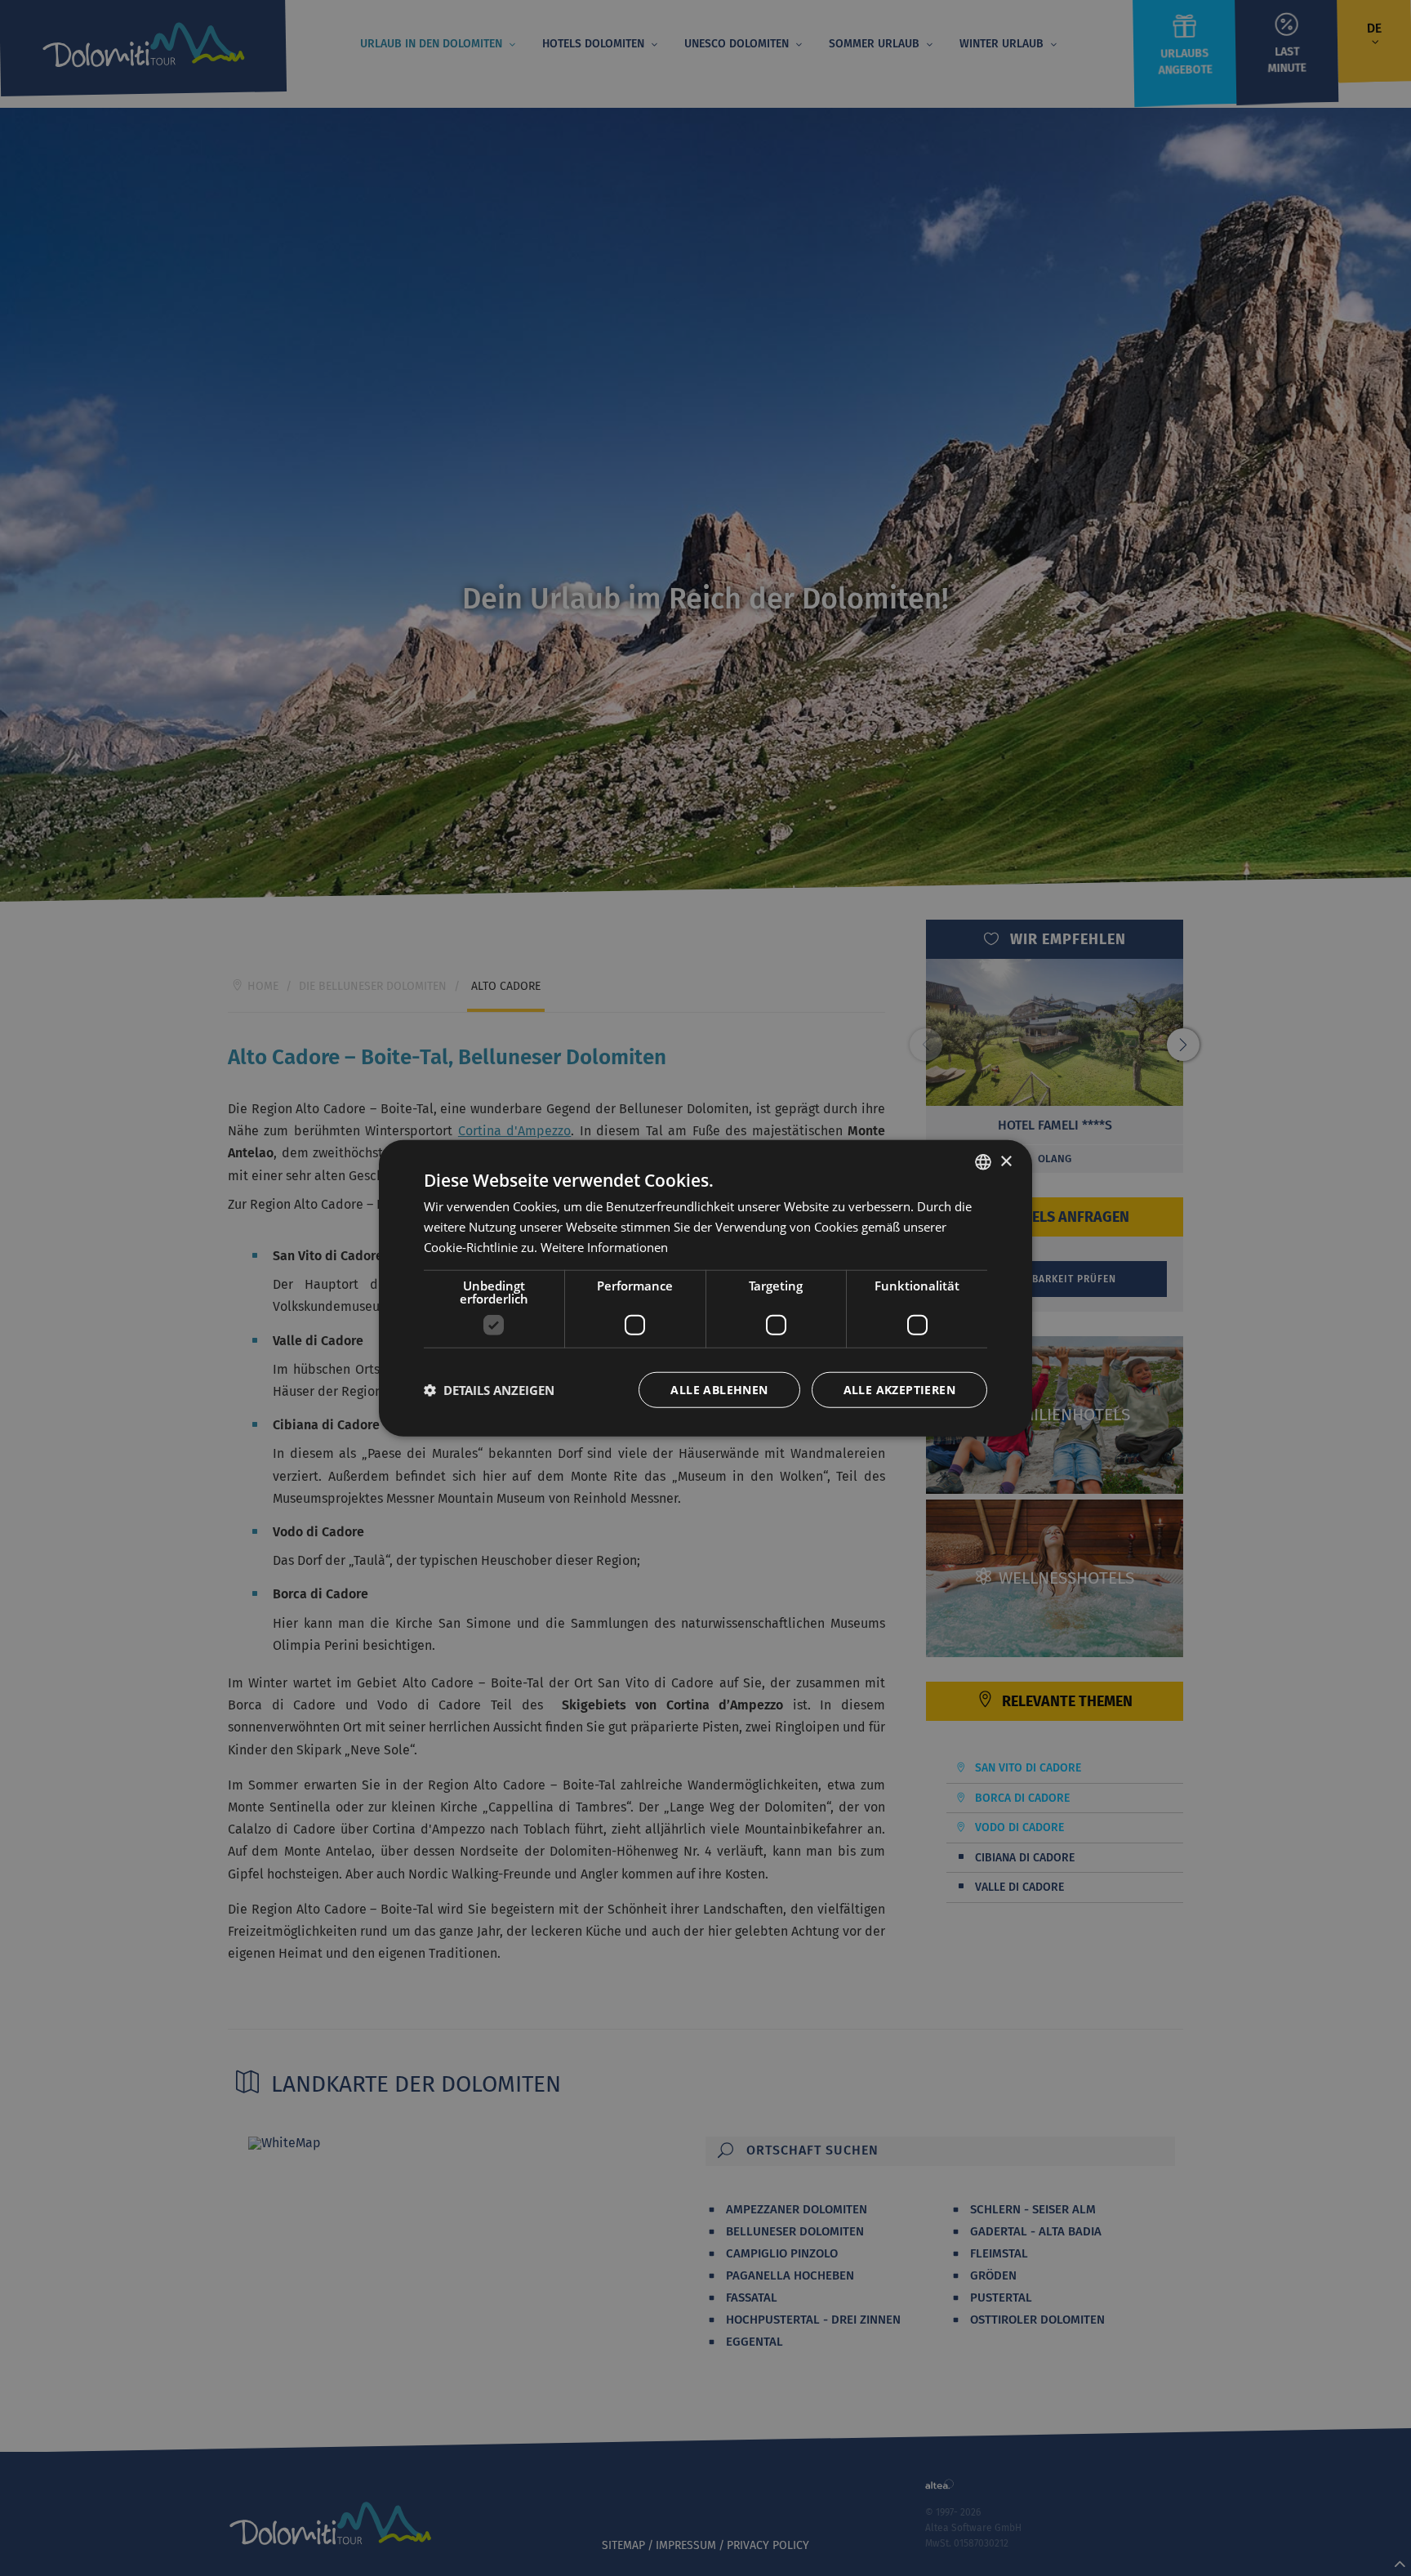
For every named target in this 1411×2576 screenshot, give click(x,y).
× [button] (1006, 1161)
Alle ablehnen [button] (719, 1389)
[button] (489, 1389)
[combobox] (983, 1162)
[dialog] (705, 1288)
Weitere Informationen (604, 1247)
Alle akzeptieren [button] (899, 1389)
